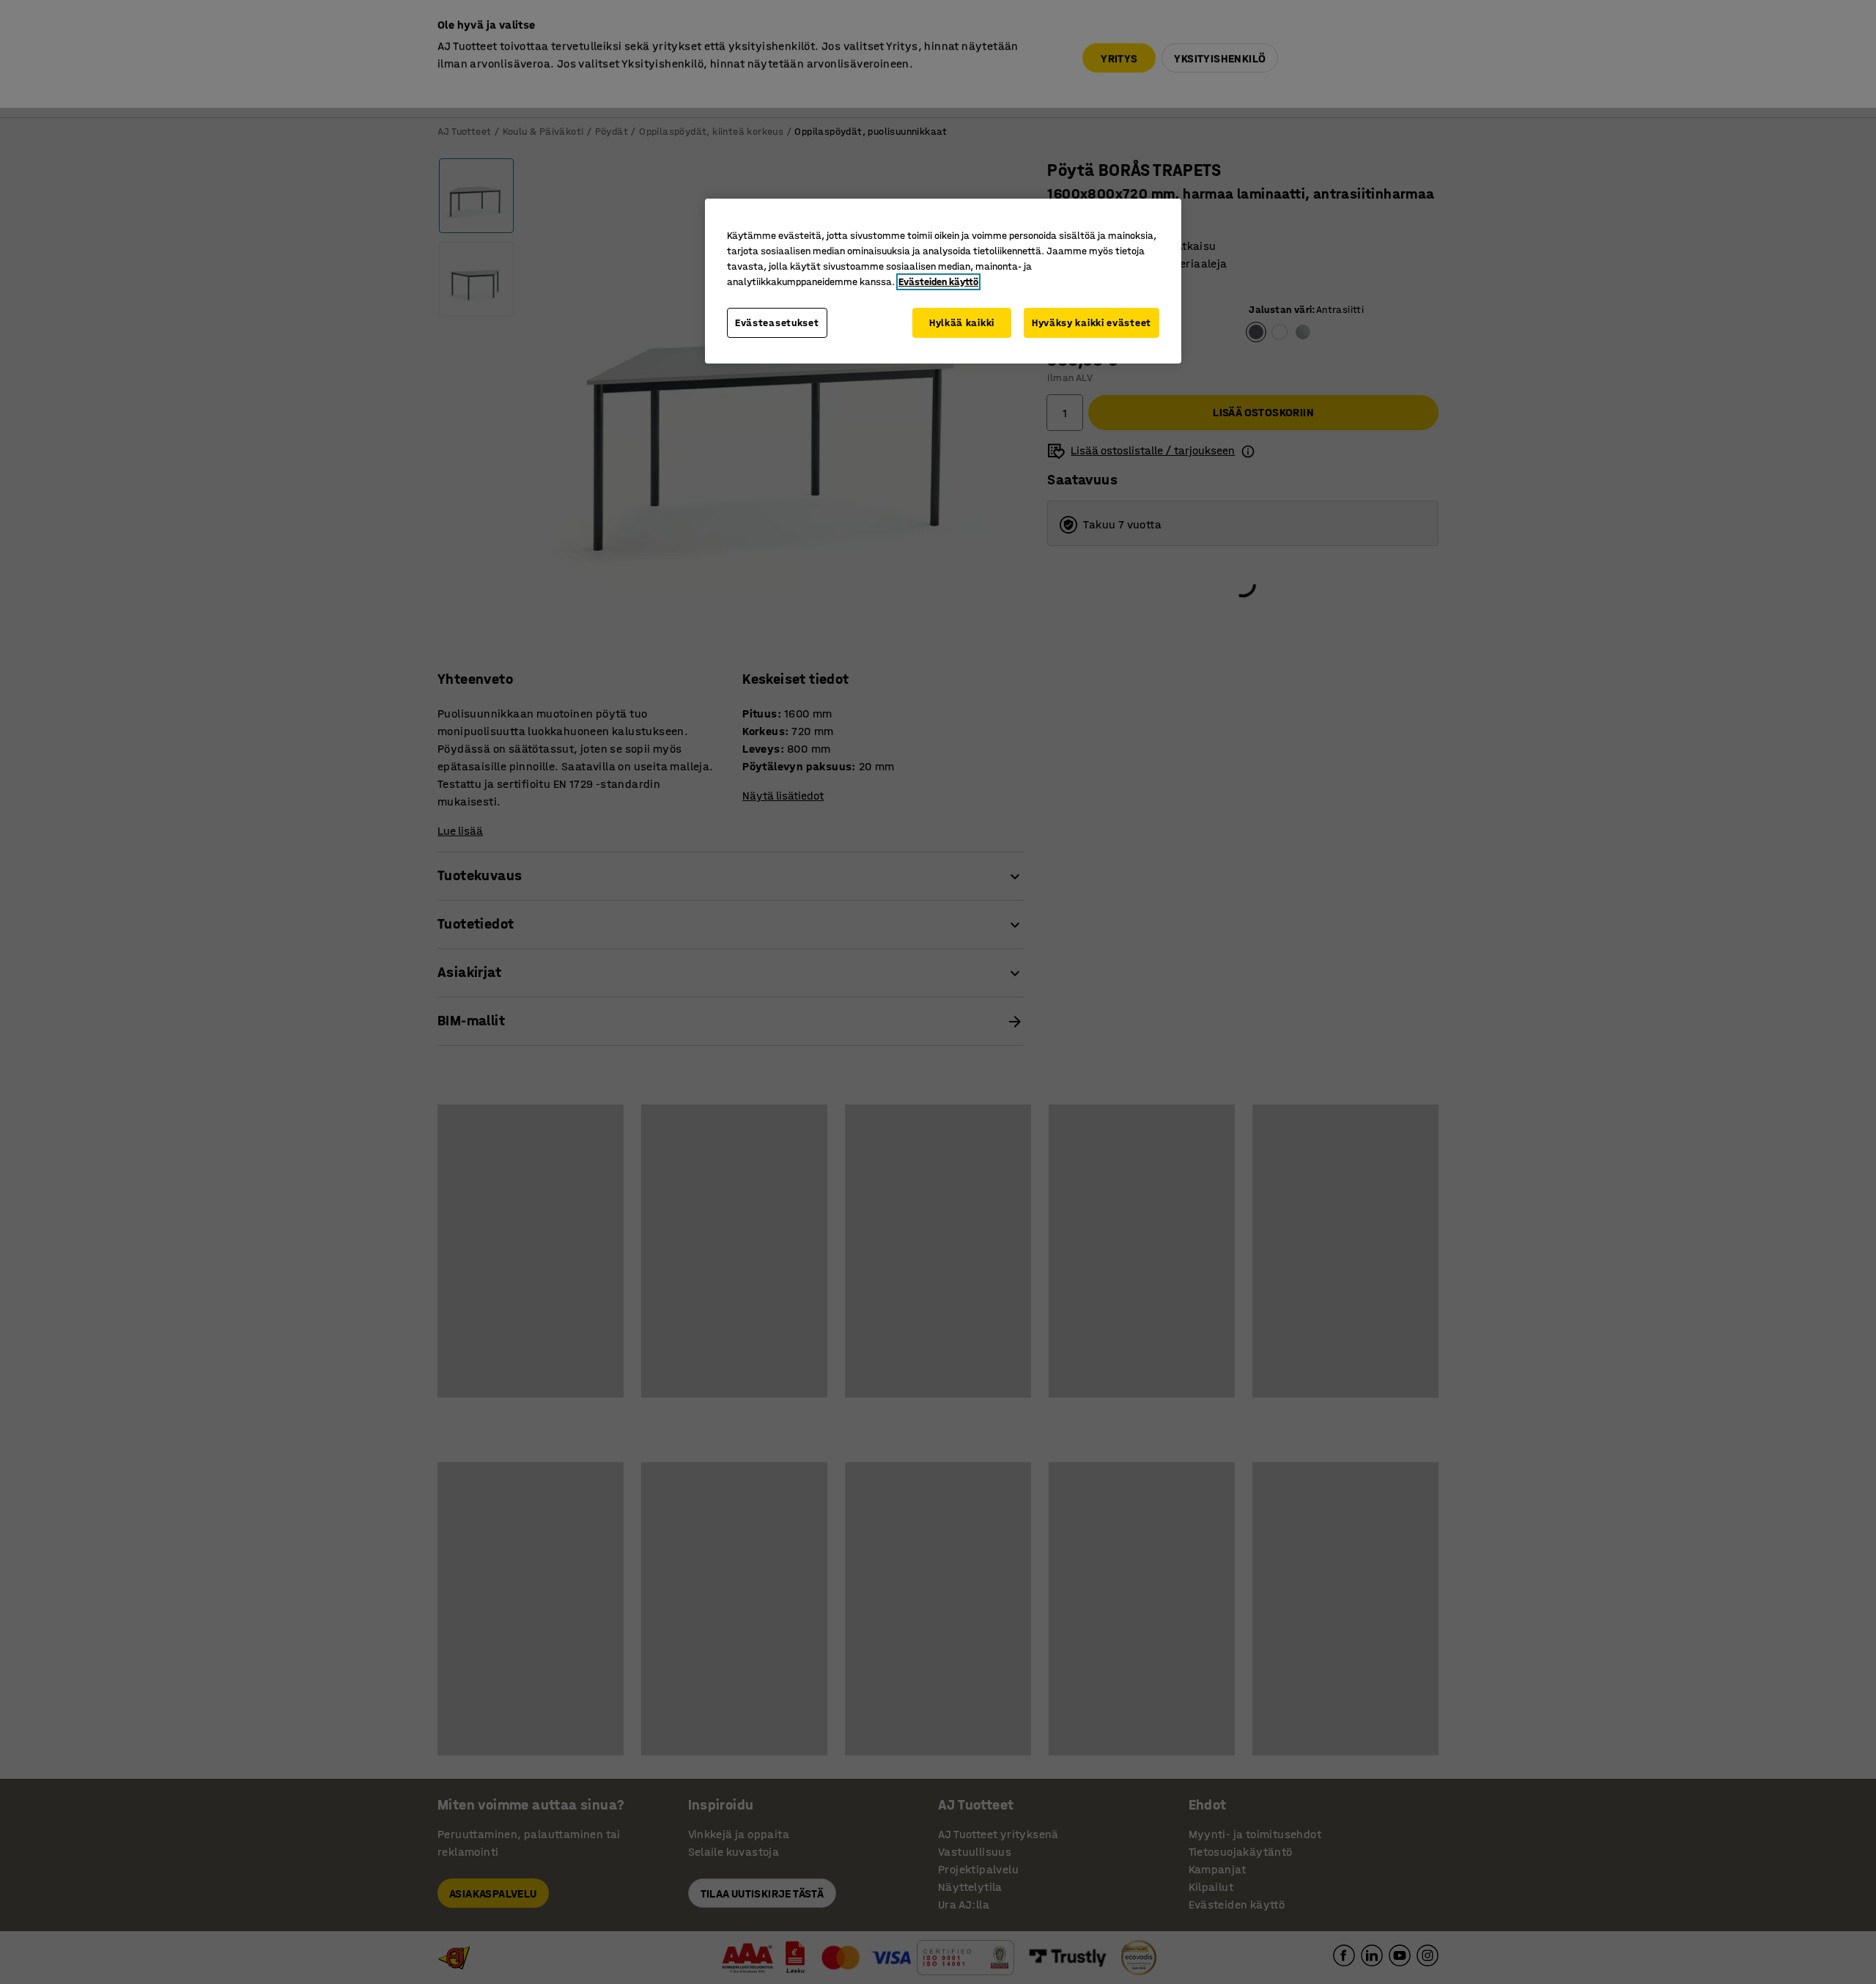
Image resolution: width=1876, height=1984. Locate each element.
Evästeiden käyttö (938, 282)
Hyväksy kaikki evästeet (1092, 323)
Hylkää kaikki (962, 323)
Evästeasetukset (777, 323)
